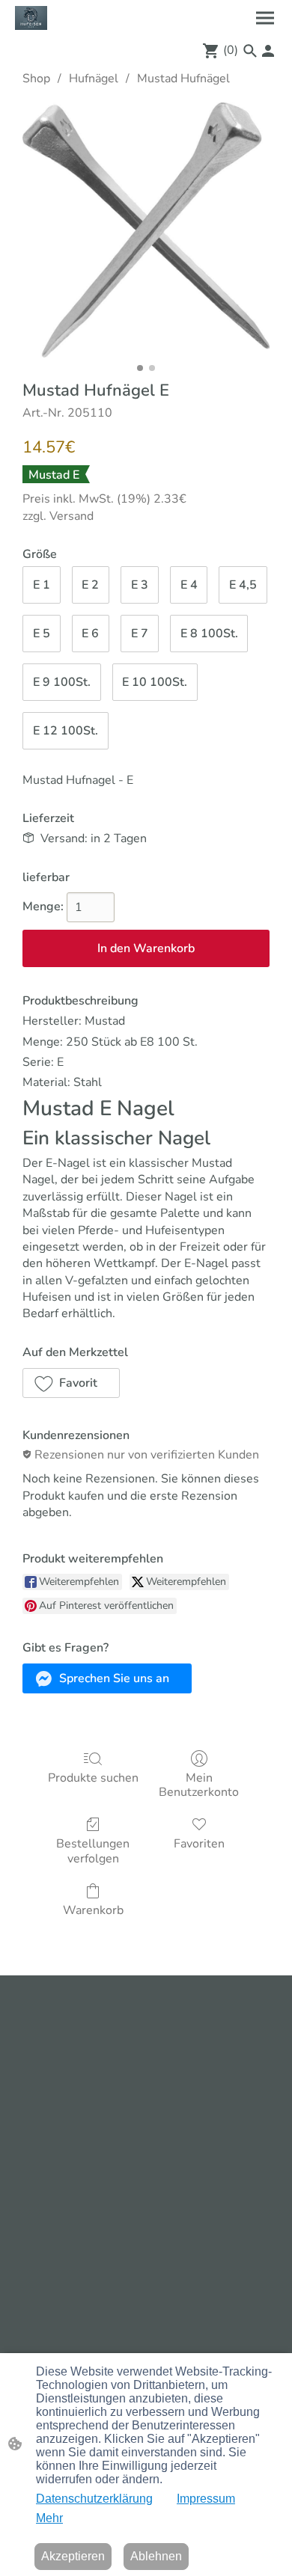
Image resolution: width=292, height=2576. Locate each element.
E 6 (90, 634)
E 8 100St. (209, 634)
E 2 (90, 585)
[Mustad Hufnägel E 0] (146, 230)
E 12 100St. (66, 731)
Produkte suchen (93, 1778)
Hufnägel (94, 79)
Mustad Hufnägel (183, 79)
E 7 (140, 634)
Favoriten (199, 1843)
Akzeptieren (73, 2556)
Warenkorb (93, 1910)
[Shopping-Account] (268, 51)
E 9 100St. (62, 682)
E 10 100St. (155, 682)
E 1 (42, 585)
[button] (250, 51)
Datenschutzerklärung (94, 2499)
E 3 (140, 585)
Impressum (206, 2499)
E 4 (189, 585)
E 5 (42, 634)
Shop (36, 79)
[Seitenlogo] (31, 18)
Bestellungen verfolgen (93, 1850)
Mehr (49, 2518)
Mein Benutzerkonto (199, 1785)
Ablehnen (156, 2556)
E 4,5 (243, 585)
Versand (72, 516)
